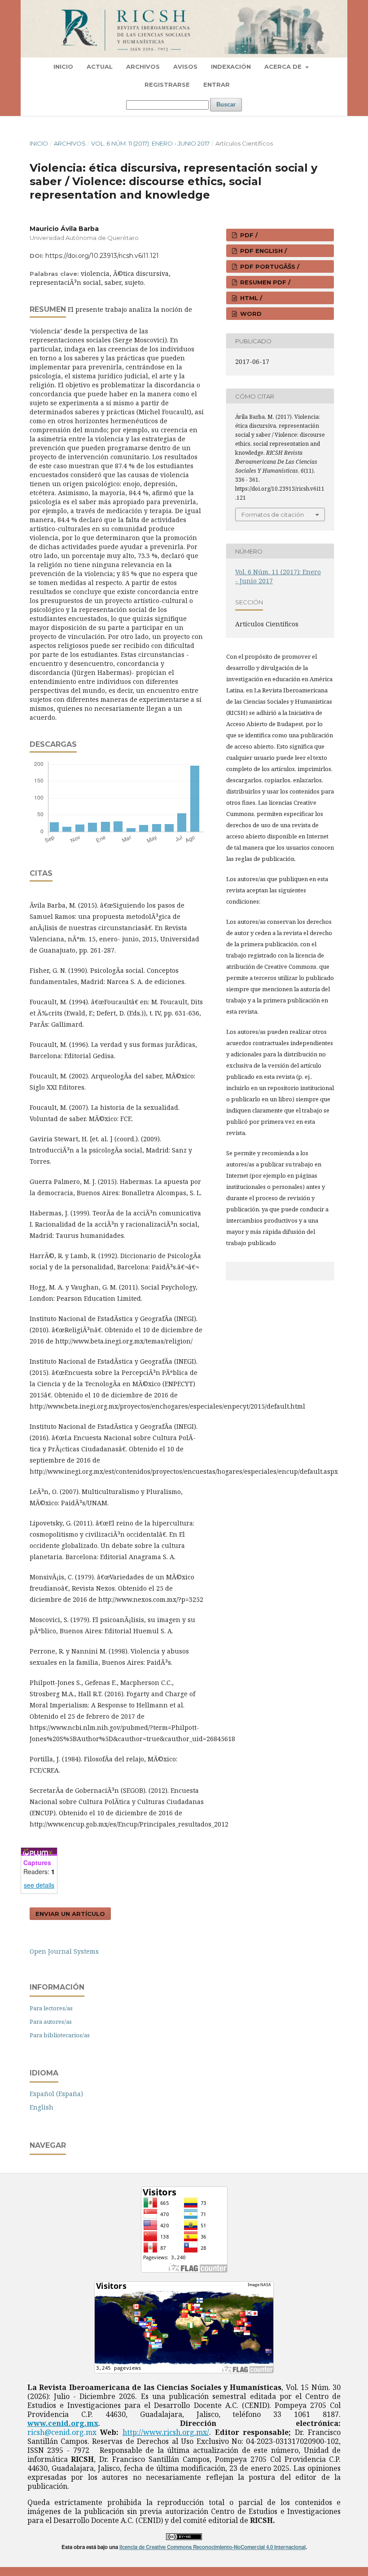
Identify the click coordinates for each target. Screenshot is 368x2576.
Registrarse (167, 84)
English (42, 2107)
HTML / (250, 298)
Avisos (185, 67)
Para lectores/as (51, 2008)
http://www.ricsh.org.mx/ (166, 2432)
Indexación (231, 67)
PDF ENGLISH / (263, 251)
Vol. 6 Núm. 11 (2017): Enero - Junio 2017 (150, 143)
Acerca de (284, 67)
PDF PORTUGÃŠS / (269, 266)
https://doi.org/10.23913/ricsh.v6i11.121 (102, 256)
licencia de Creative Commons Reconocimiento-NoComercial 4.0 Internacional (212, 2547)
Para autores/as (51, 2022)
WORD (250, 314)
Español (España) (56, 2094)
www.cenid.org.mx (63, 2423)
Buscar (226, 104)
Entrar (217, 84)
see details (39, 1885)
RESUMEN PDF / (264, 282)
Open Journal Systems (64, 1951)
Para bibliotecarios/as (60, 2035)
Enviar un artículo (70, 1914)
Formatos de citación (273, 514)
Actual (100, 67)
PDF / (248, 235)
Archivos (143, 67)
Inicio (63, 67)
